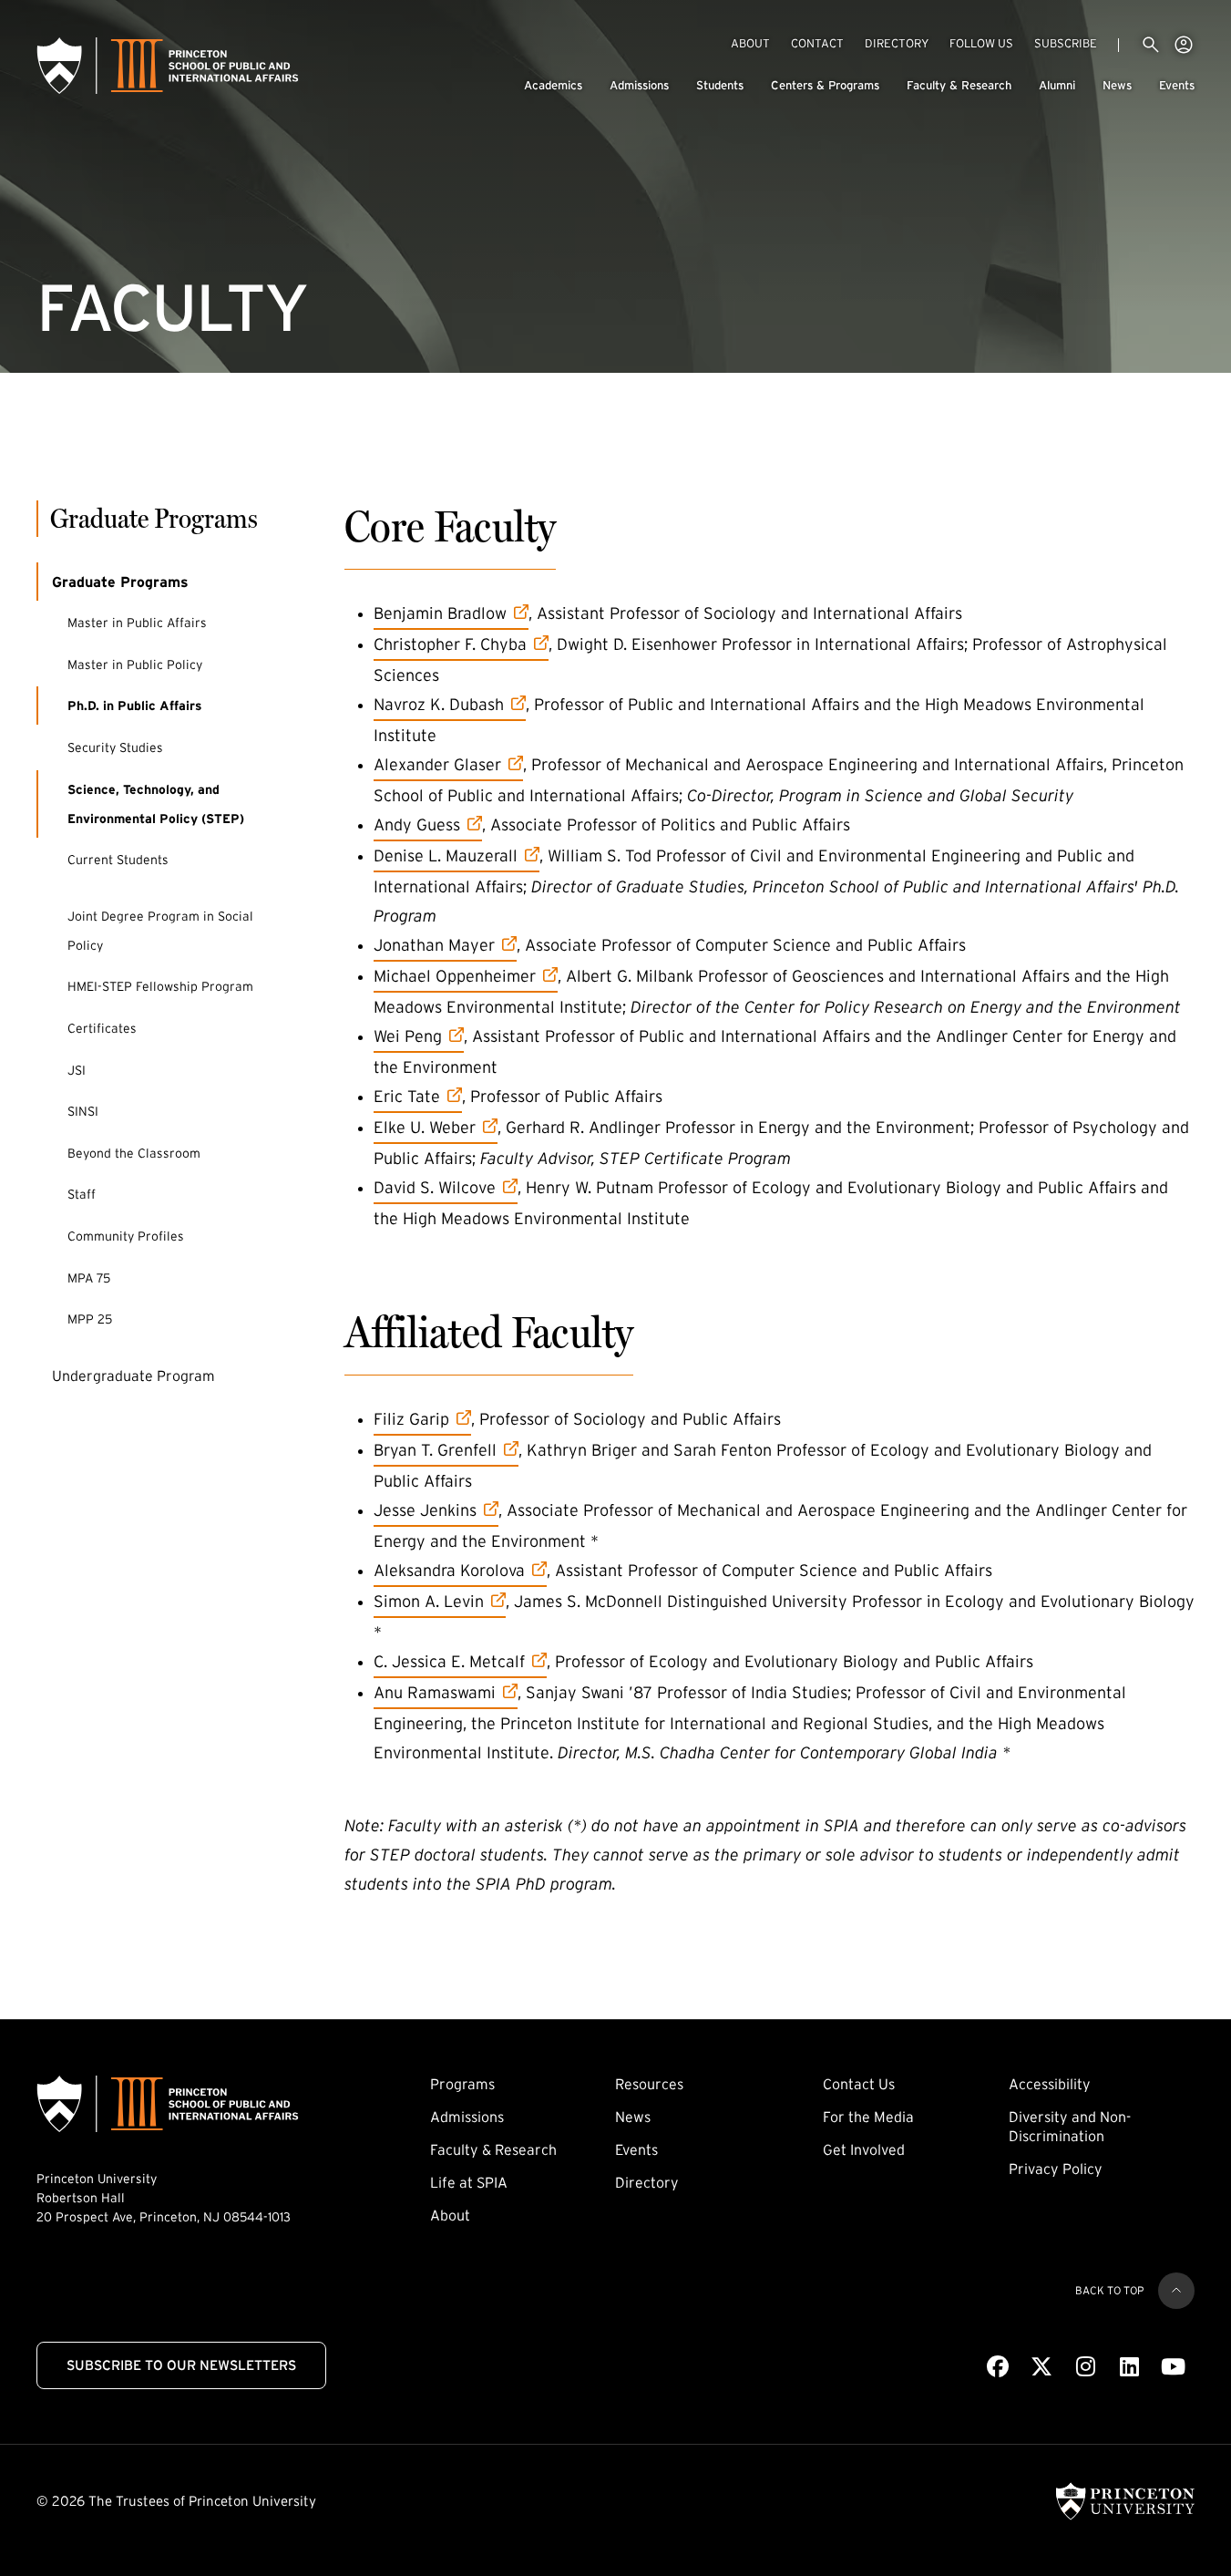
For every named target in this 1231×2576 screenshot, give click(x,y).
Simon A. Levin (429, 1601)
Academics (553, 85)
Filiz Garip (422, 1419)
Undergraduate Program (133, 1376)
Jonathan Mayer (434, 945)
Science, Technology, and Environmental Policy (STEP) (156, 804)
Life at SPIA (469, 2182)
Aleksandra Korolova (449, 1570)
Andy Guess (425, 824)
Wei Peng (419, 1036)
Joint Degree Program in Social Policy (160, 931)
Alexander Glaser (437, 764)
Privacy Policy (1056, 2169)
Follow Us (981, 43)
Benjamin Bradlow (440, 613)
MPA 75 (89, 1278)
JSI (77, 1070)
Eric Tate (418, 1096)
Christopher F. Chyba (450, 644)
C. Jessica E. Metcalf (449, 1661)
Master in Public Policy (135, 665)
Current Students (118, 860)
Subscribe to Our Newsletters (181, 2365)
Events (1177, 85)
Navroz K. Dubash (439, 704)
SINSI (83, 1111)
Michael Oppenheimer (455, 976)
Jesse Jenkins (425, 1510)
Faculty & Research (959, 85)
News (1117, 85)
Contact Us (859, 2084)
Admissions (639, 85)
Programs (462, 2084)
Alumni (1057, 85)
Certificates (102, 1028)
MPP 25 (90, 1319)
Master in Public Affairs (137, 623)
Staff (82, 1194)
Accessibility (1050, 2084)
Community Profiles (126, 1236)
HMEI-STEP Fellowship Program (160, 986)
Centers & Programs (825, 85)
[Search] (1151, 45)
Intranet (1184, 45)
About (750, 43)
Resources (649, 2084)
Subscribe (1066, 43)
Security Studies (115, 747)
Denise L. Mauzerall (446, 855)
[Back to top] (1176, 2291)
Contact (817, 43)
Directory (897, 43)
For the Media (868, 2117)
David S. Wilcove (435, 1187)
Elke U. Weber (425, 1127)
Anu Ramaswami (435, 1692)
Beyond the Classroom (134, 1153)
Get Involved (864, 2149)
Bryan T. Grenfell (435, 1450)
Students (720, 85)
